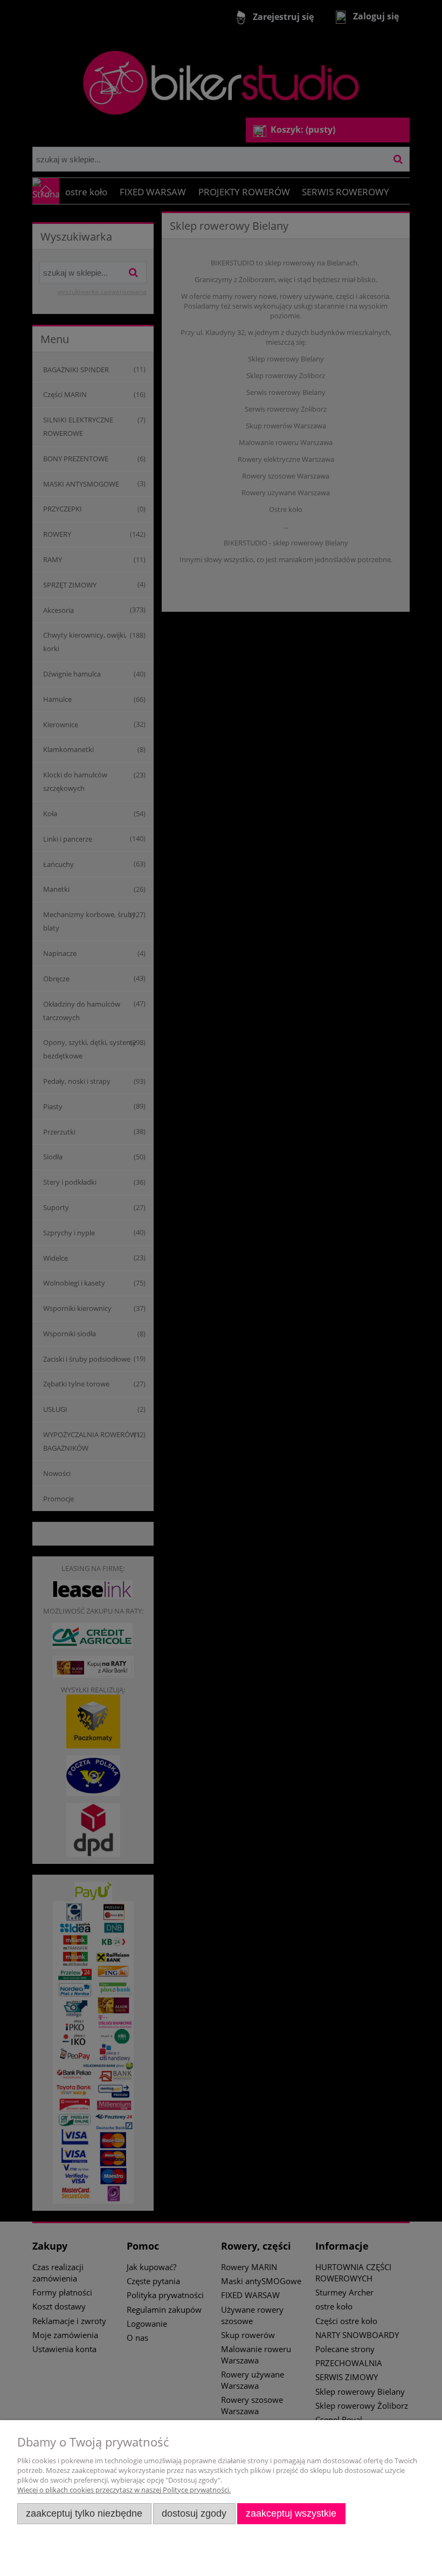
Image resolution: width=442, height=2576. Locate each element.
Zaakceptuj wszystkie (291, 2513)
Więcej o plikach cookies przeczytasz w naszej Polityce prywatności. (124, 2490)
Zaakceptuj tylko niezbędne (84, 2513)
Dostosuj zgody (194, 2513)
